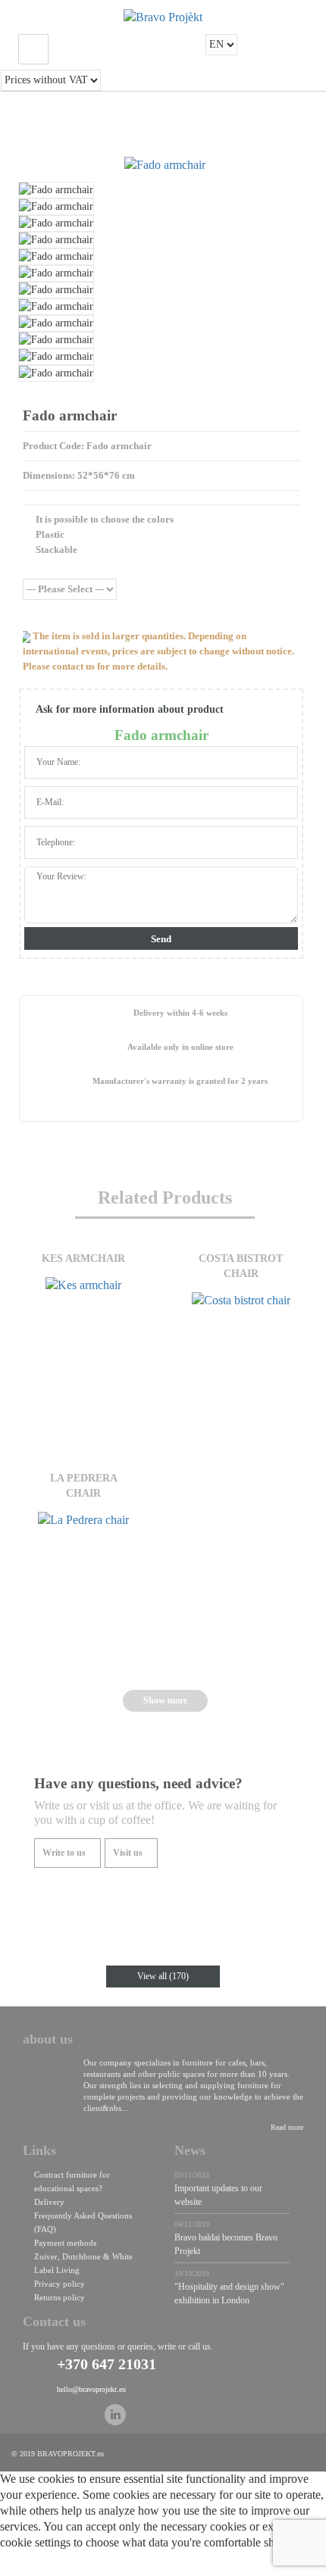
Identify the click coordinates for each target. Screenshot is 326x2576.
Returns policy (60, 2297)
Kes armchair (83, 1258)
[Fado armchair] (165, 165)
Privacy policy (60, 2284)
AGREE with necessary (173, 2567)
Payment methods (65, 2243)
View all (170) (163, 1976)
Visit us (128, 1853)
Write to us (64, 1853)
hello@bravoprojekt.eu (91, 2389)
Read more (287, 2127)
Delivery (49, 2202)
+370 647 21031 (107, 2364)
